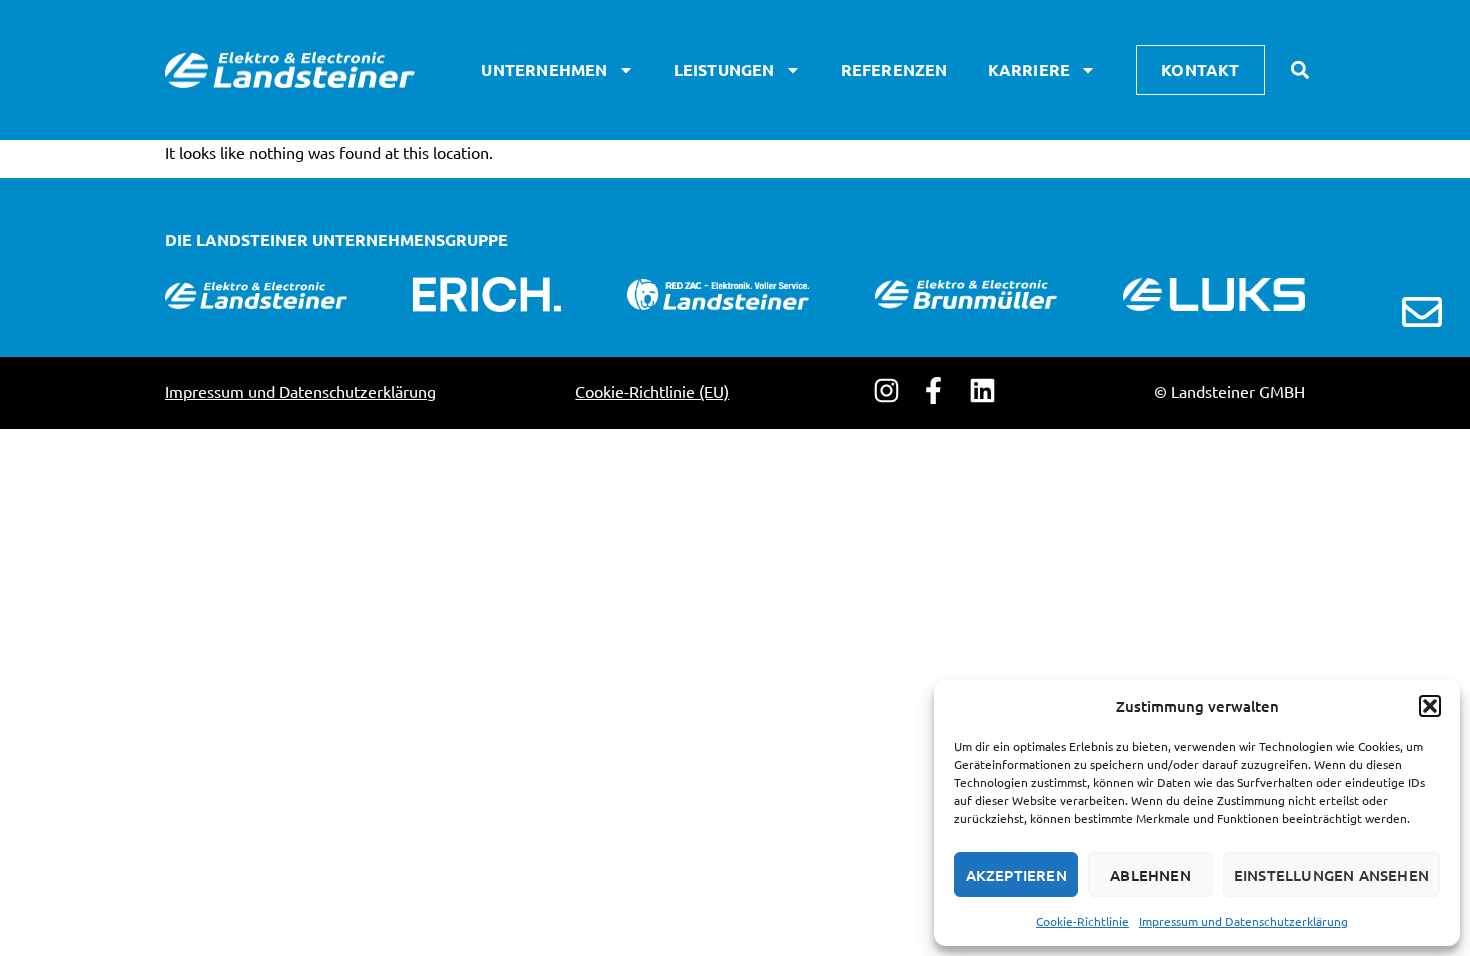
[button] (1430, 706)
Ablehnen (1150, 875)
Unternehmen (544, 69)
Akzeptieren (1016, 875)
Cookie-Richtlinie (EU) (652, 391)
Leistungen (724, 69)
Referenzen (894, 69)
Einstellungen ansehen (1331, 875)
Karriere (1029, 69)
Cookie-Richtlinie (1082, 921)
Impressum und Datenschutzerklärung (1243, 921)
